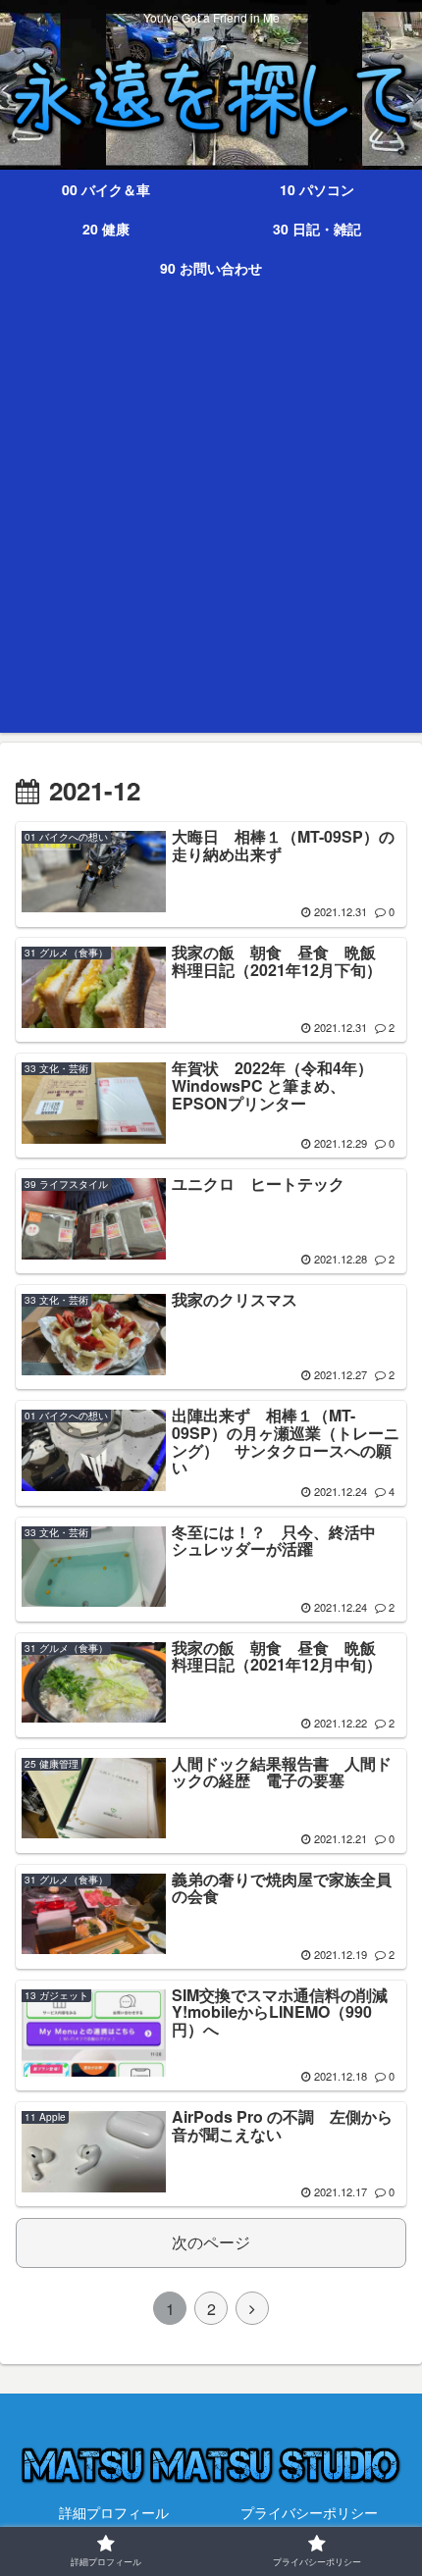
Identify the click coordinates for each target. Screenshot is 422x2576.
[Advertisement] (211, 522)
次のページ (211, 2242)
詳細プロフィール (114, 2512)
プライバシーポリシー (309, 2512)
